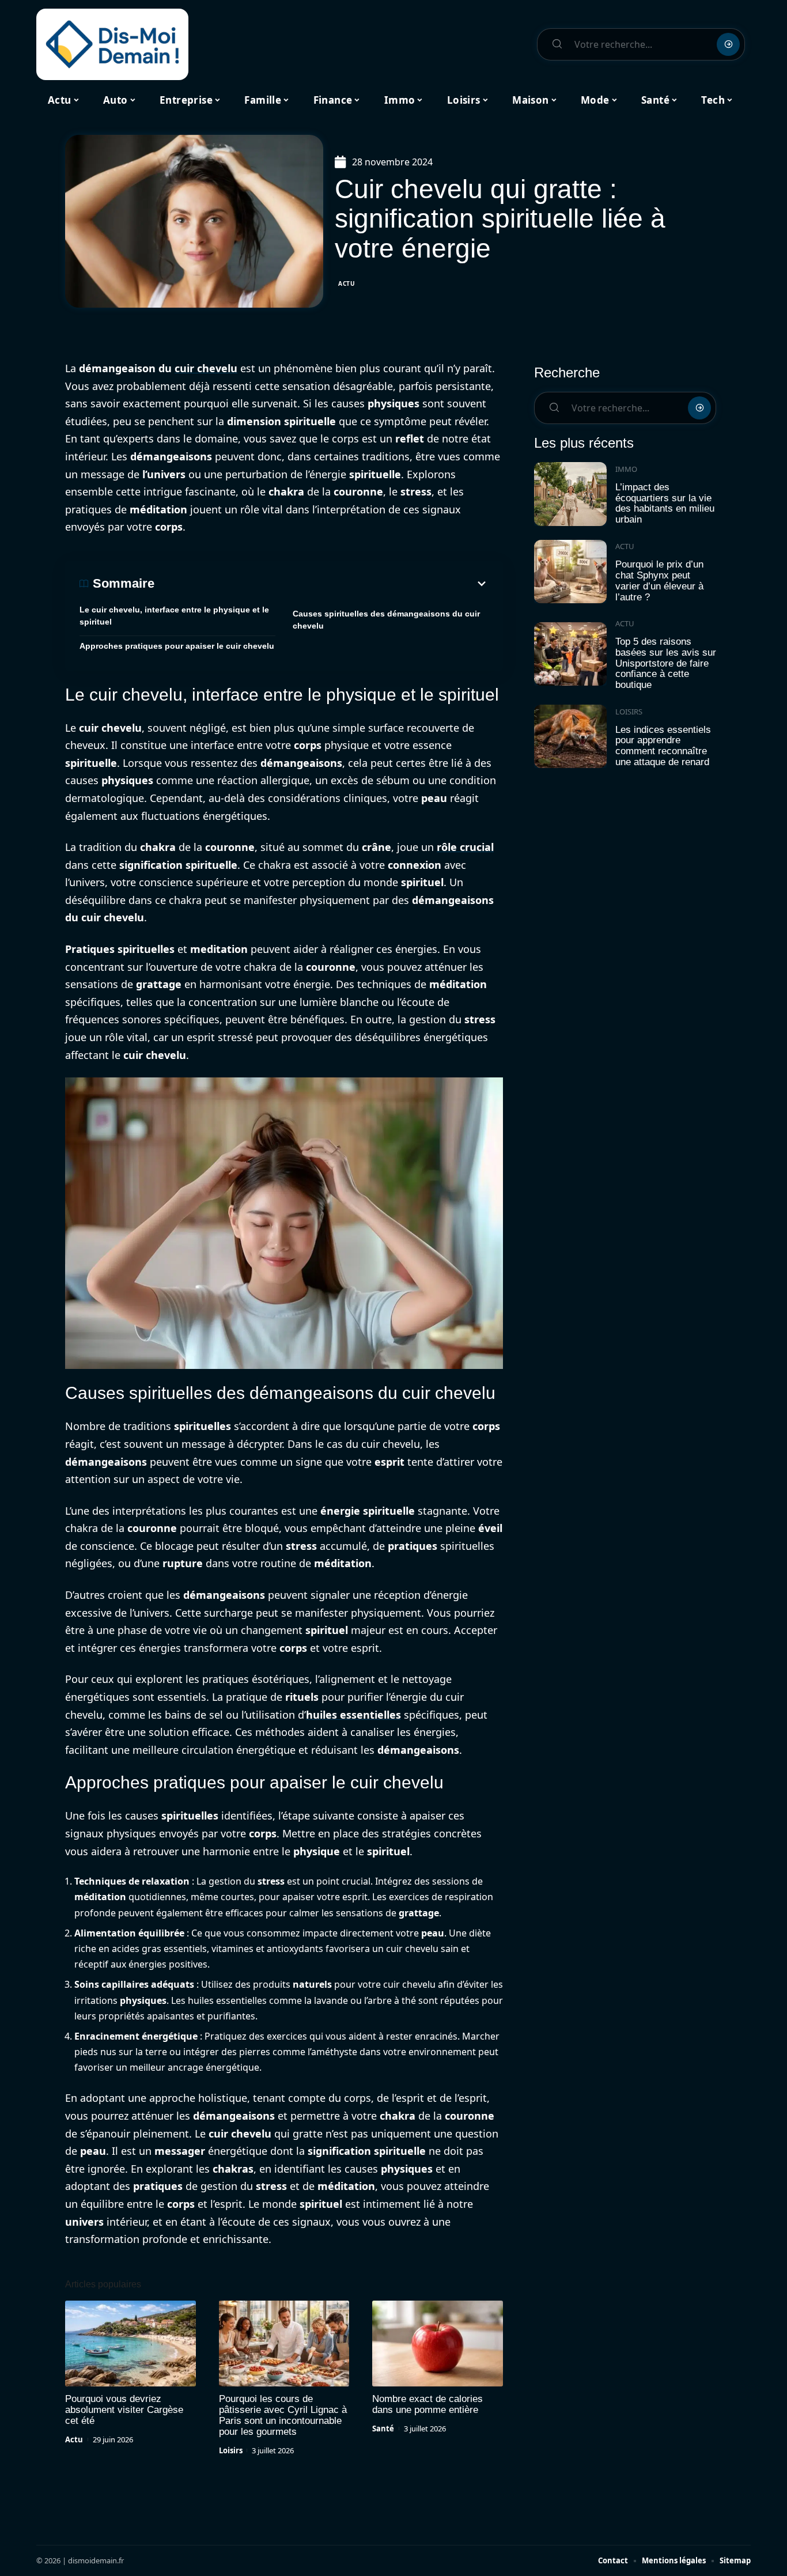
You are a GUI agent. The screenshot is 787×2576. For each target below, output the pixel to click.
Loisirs (231, 2450)
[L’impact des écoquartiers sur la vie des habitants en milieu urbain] (570, 494)
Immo (626, 469)
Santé (383, 2429)
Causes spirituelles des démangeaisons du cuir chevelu (386, 620)
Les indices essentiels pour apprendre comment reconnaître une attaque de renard (663, 746)
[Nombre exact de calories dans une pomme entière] (438, 2344)
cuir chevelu (206, 368)
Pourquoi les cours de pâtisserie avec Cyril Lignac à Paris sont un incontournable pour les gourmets (283, 2415)
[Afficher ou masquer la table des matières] (321, 584)
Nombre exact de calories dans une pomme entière (427, 2404)
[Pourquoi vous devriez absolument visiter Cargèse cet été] (130, 2344)
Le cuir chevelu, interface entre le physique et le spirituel (174, 616)
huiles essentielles (353, 1715)
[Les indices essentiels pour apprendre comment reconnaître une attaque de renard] (570, 737)
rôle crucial (465, 847)
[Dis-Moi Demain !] (112, 44)
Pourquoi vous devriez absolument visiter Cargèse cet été (124, 2410)
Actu (347, 283)
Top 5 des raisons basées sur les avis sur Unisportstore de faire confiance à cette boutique (666, 663)
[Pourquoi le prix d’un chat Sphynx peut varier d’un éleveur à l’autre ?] (570, 572)
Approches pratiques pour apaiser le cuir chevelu (177, 646)
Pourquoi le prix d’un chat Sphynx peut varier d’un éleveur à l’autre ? (659, 580)
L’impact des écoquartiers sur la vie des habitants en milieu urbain (665, 503)
